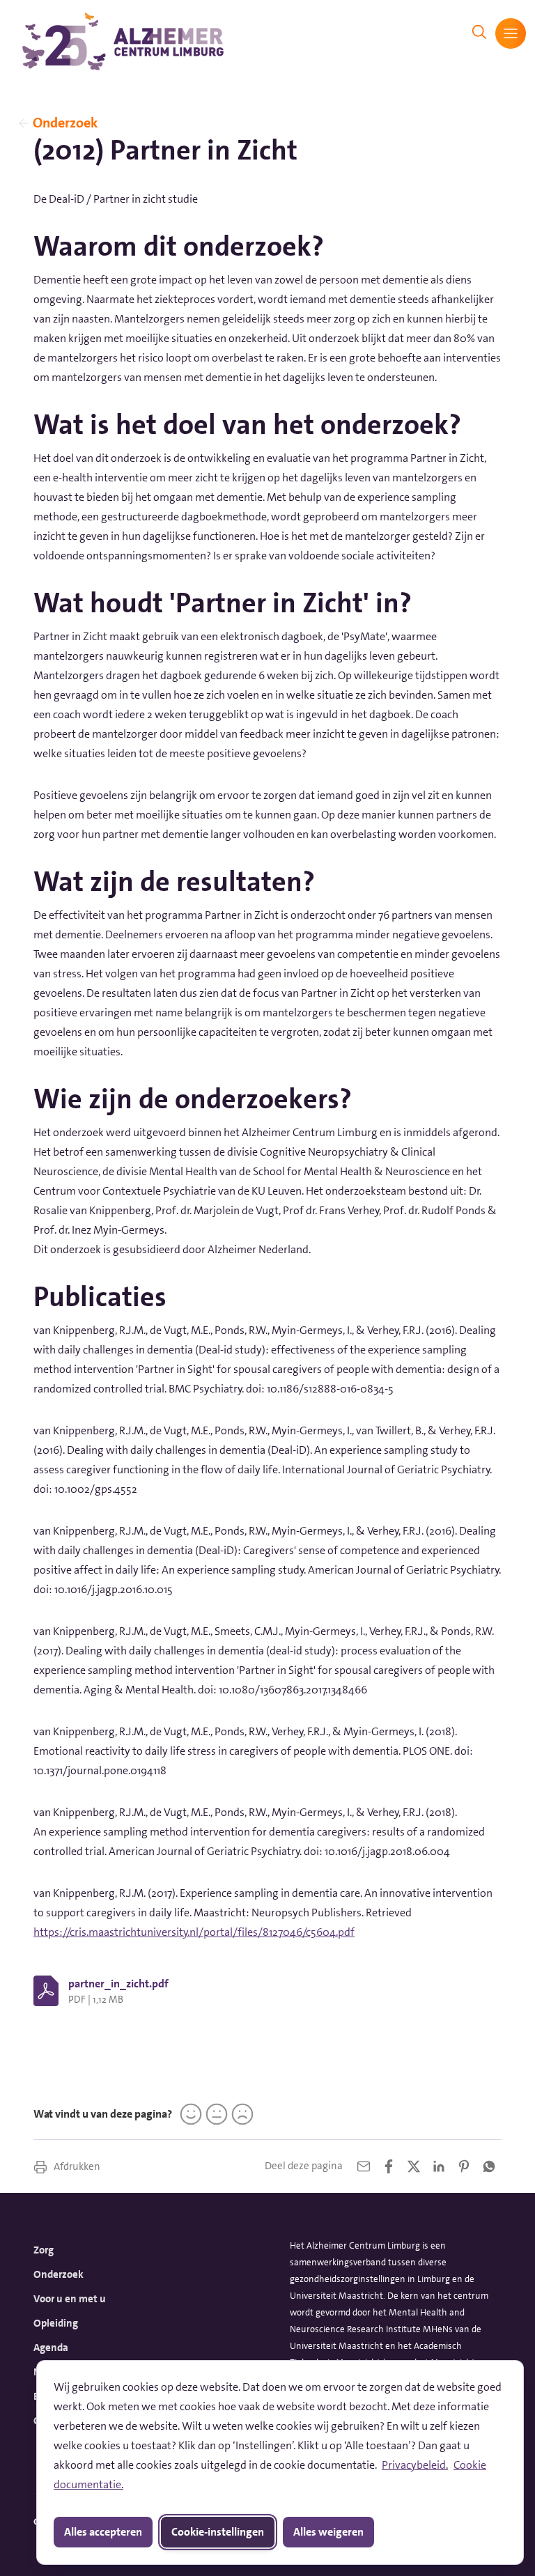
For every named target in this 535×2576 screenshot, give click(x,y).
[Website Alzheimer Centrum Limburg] (123, 41)
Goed (189, 2114)
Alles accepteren (103, 2532)
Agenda (51, 2348)
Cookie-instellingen (218, 2532)
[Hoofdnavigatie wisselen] (511, 33)
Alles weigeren (328, 2532)
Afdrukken (76, 2166)
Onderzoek (65, 123)
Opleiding (56, 2323)
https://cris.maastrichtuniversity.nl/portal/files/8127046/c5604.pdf (194, 1932)
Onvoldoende (240, 2114)
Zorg (44, 2250)
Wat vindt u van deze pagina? (103, 2114)
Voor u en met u (70, 2299)
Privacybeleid (414, 2465)
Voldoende (215, 2114)
